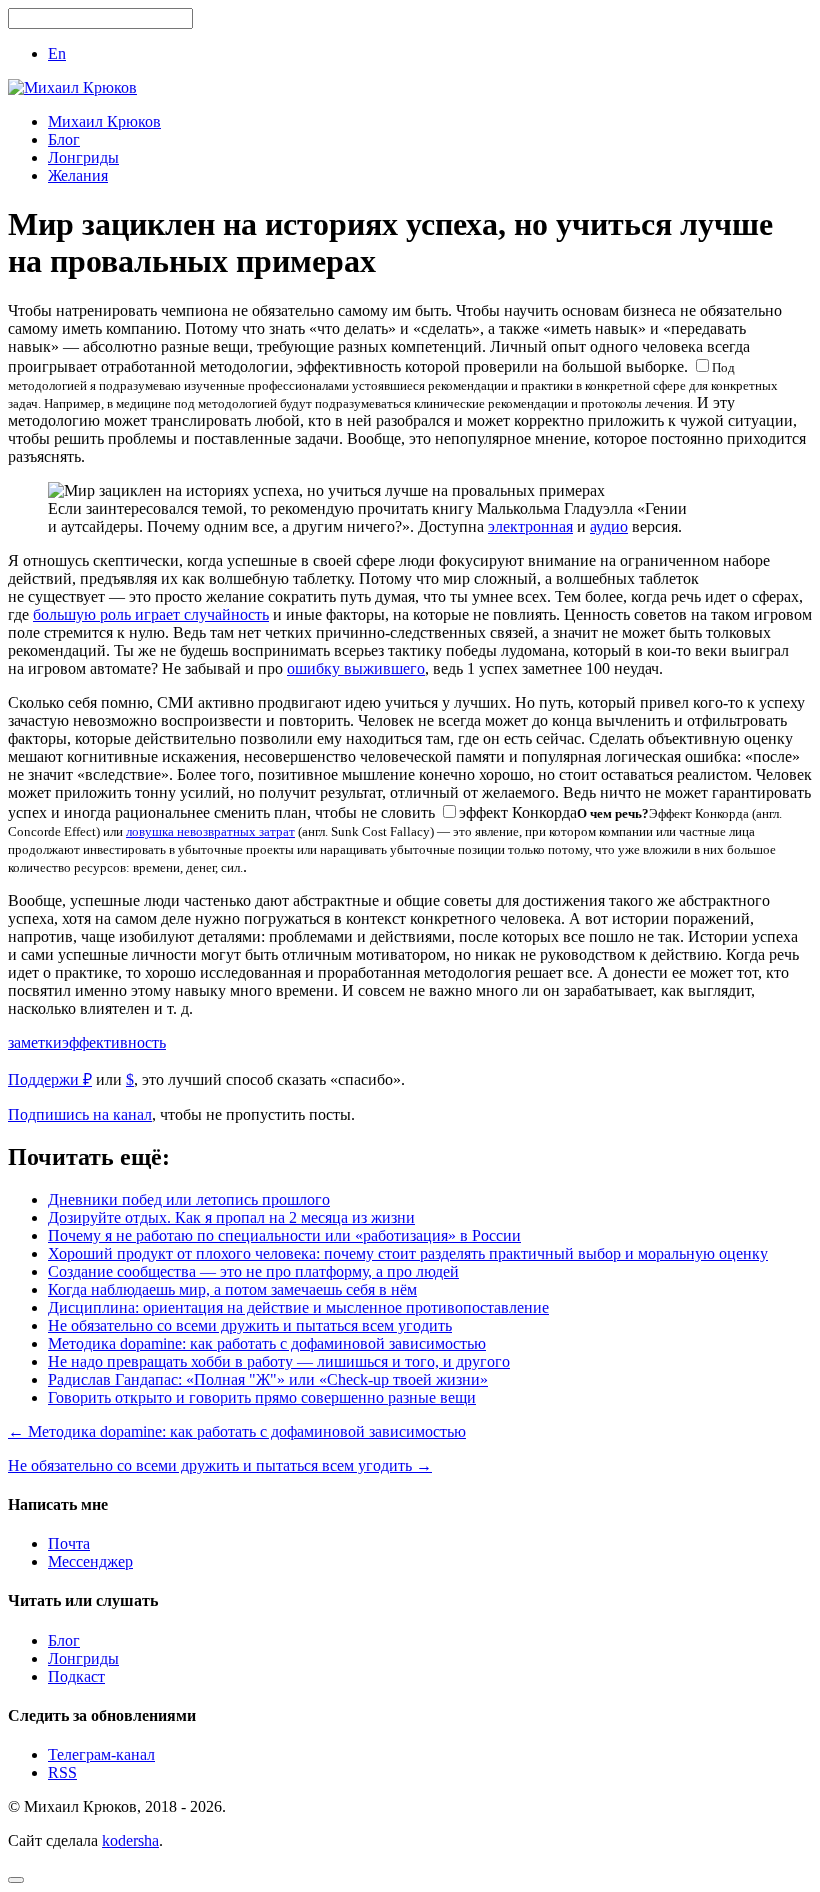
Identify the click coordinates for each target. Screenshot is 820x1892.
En (57, 53)
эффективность (114, 1042)
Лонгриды (83, 157)
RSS (62, 1772)
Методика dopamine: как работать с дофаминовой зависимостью (267, 1343)
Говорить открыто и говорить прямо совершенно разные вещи (262, 1397)
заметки (35, 1042)
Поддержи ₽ (50, 1079)
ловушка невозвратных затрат (210, 831)
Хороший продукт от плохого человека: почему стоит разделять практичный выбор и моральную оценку (408, 1253)
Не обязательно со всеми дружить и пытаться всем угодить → (220, 1465)
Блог (64, 139)
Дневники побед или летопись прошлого (189, 1199)
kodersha (130, 1840)
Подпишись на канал (80, 1114)
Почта (69, 1543)
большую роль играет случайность (151, 614)
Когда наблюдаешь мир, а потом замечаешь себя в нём (232, 1289)
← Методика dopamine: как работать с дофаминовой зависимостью (237, 1431)
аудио (609, 526)
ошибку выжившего (356, 668)
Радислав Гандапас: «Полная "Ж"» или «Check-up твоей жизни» (268, 1379)
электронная (530, 526)
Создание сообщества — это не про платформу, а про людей (253, 1271)
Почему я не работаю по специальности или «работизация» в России (284, 1235)
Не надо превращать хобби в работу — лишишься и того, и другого (279, 1361)
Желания (78, 175)
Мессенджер (90, 1561)
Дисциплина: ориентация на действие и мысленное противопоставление (298, 1307)
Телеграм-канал (101, 1754)
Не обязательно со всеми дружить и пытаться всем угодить (250, 1325)
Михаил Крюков (104, 121)
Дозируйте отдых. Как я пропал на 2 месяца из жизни (231, 1217)
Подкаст (76, 1676)
